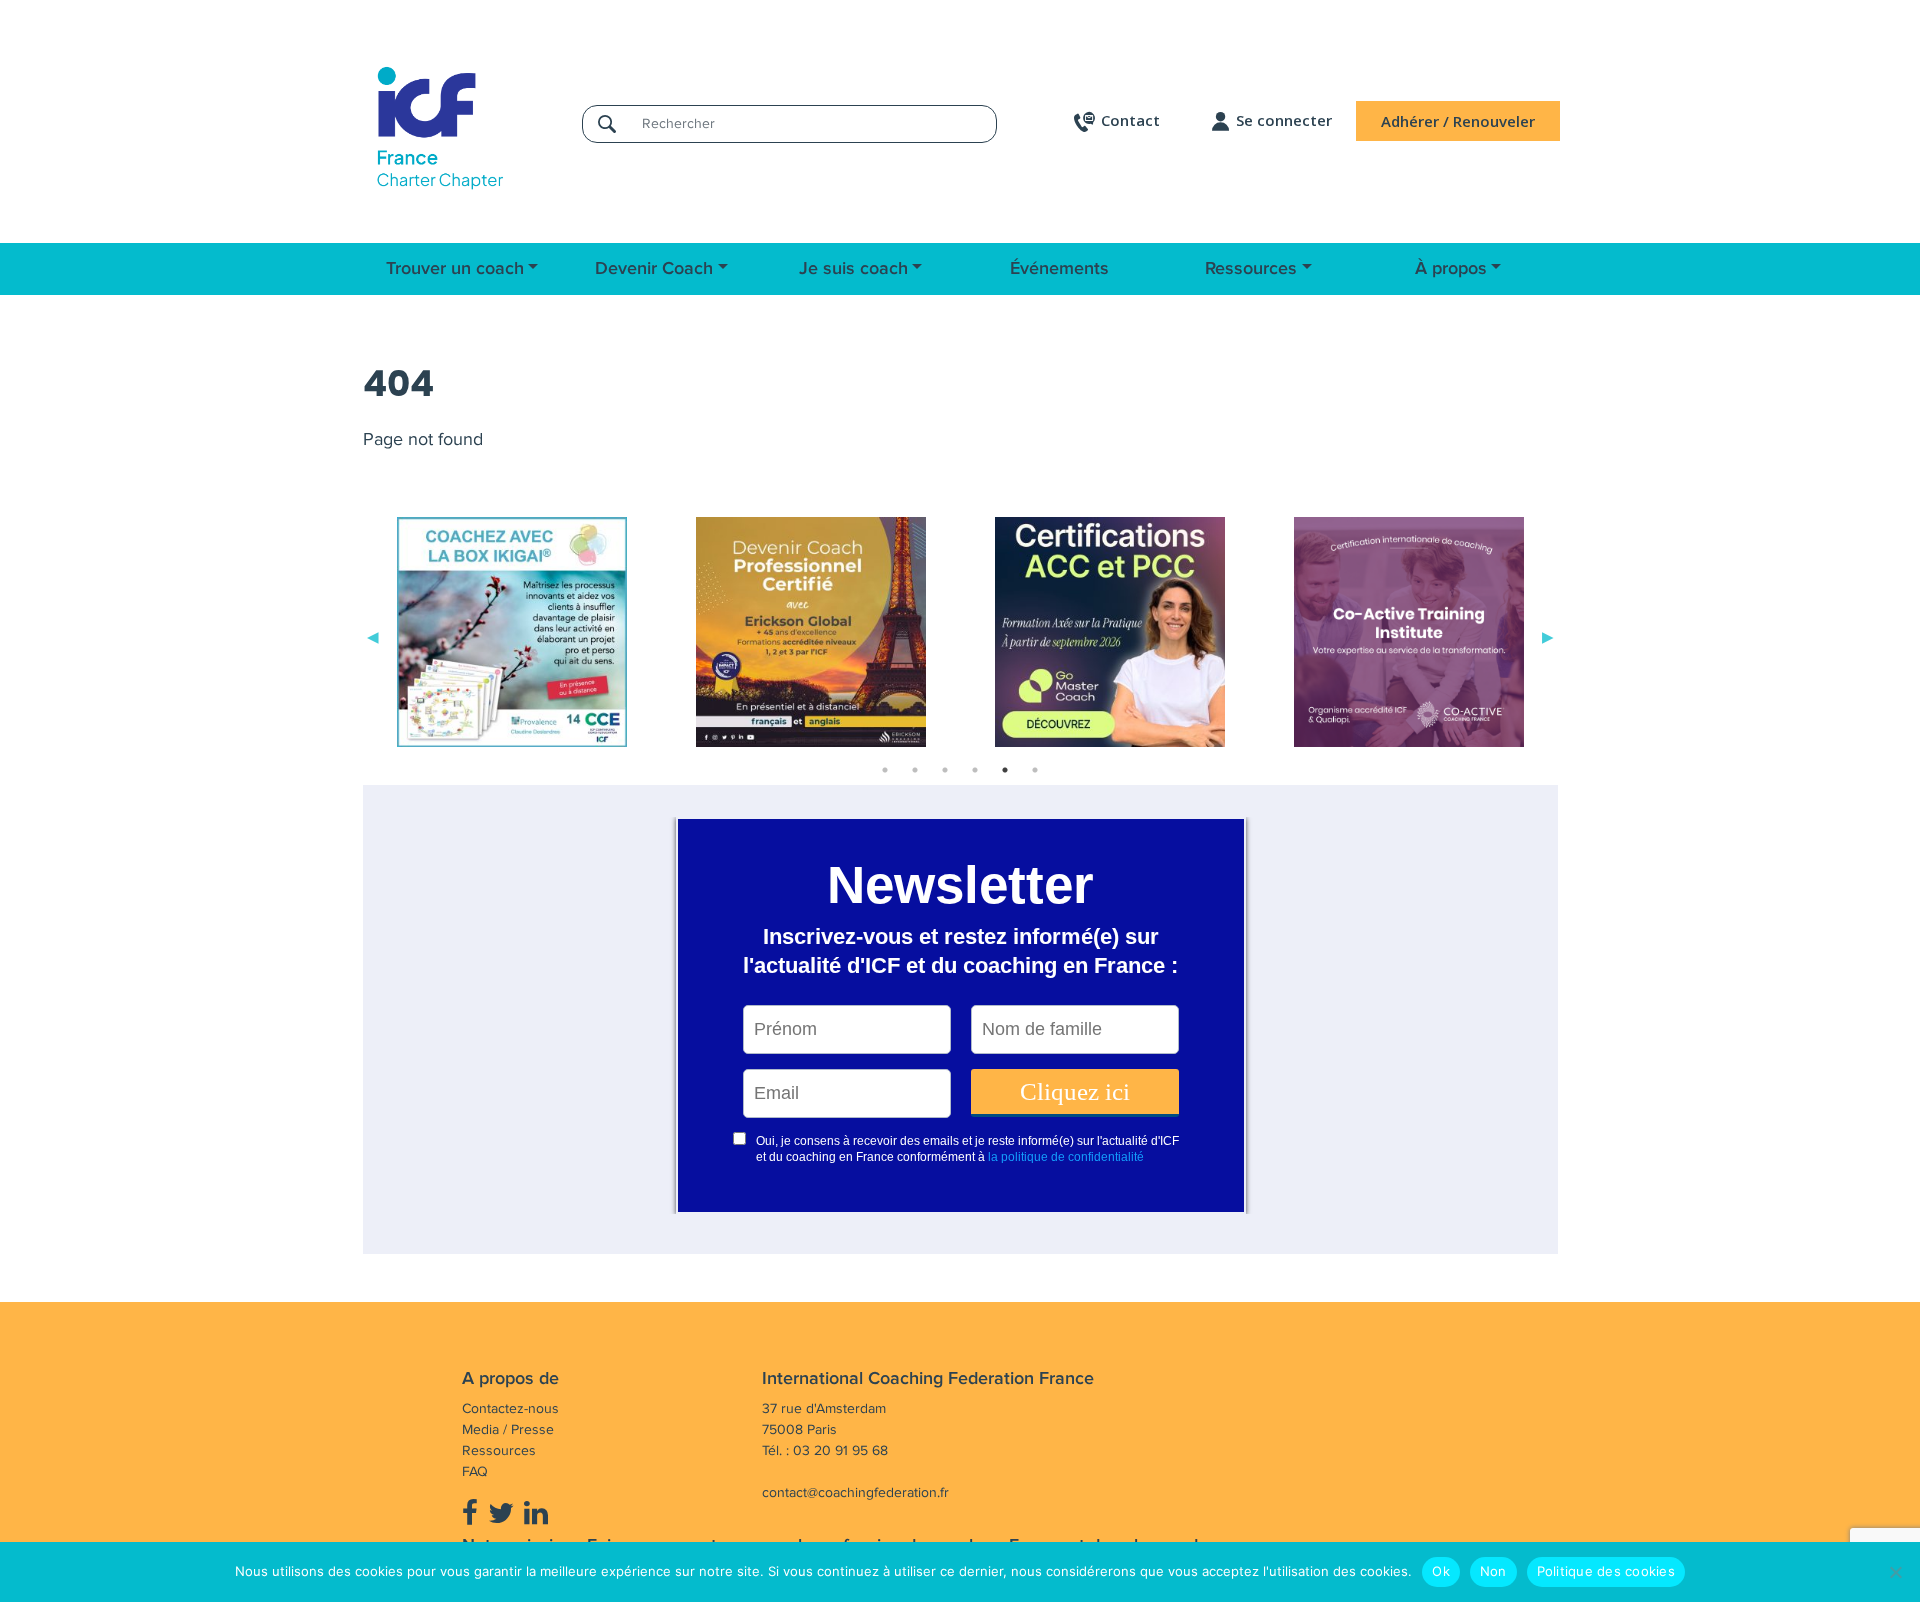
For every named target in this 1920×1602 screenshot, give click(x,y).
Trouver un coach (455, 269)
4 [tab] (975, 770)
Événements (1059, 269)
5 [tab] (1005, 770)
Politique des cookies (1606, 1571)
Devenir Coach (654, 269)
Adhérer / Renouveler (1458, 121)
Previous (373, 636)
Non (1493, 1571)
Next (1548, 636)
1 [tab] (885, 770)
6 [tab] (1035, 770)
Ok (1441, 1571)
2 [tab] (915, 770)
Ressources (1251, 269)
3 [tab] (945, 770)
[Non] (1895, 1572)
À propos (1451, 269)
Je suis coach (853, 269)
